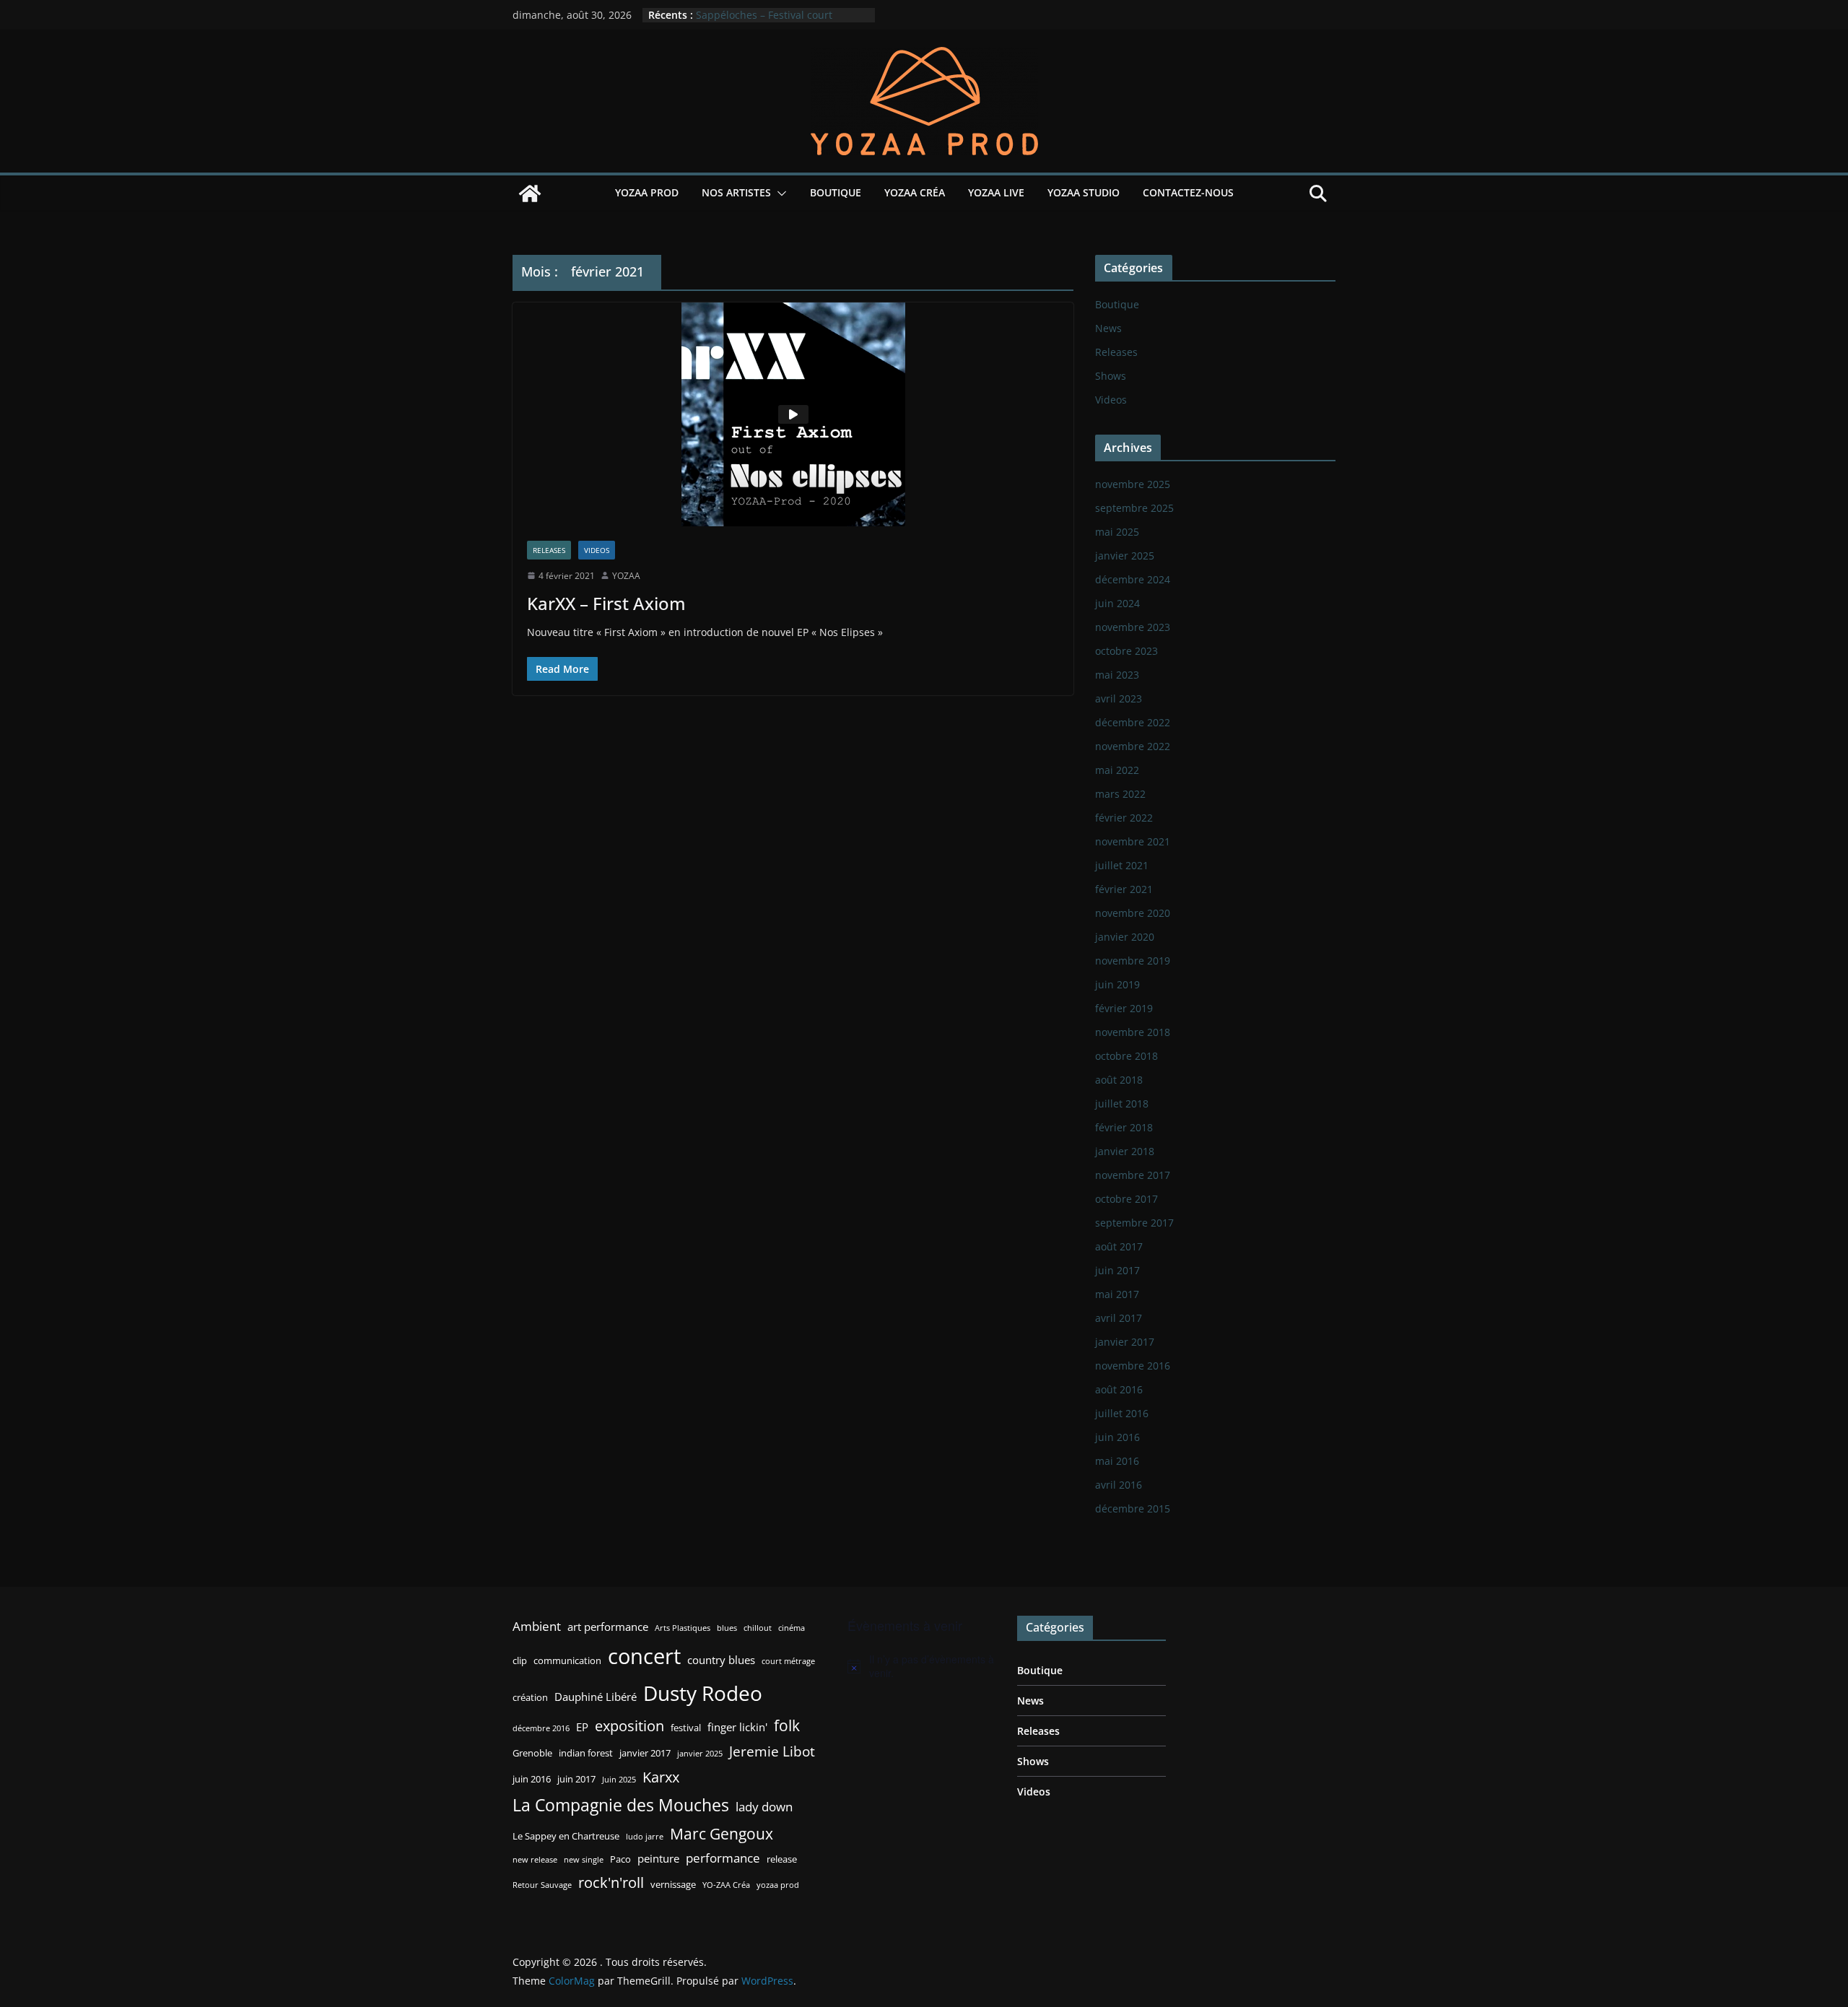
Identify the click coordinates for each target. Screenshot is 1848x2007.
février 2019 (1124, 1008)
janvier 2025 (1125, 556)
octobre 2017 (1126, 1199)
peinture (658, 1858)
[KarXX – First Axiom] (793, 414)
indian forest (586, 1753)
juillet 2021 (1122, 865)
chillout (758, 1628)
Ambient (537, 1626)
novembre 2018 (1133, 1032)
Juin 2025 (619, 1780)
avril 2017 (1119, 1318)
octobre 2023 (1126, 651)
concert (644, 1656)
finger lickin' (737, 1727)
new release (535, 1860)
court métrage (788, 1661)
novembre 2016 (1133, 1366)
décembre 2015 (1133, 1508)
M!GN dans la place (743, 8)
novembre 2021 (1133, 841)
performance (723, 1858)
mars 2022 (1120, 794)
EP (582, 1727)
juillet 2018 (1122, 1103)
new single (584, 1860)
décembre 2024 (1133, 579)
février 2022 (1124, 818)
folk (787, 1725)
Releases (549, 550)
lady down (764, 1807)
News (1108, 328)
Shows (1111, 376)
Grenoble (532, 1753)
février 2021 (1124, 889)
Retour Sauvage (542, 1885)
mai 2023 (1117, 675)
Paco (620, 1859)
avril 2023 (1119, 698)
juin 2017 (1117, 1270)
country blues (721, 1660)
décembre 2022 (1133, 722)
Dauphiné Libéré (596, 1697)
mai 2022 (1117, 770)
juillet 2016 (1122, 1413)
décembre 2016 (541, 1728)
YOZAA (626, 576)
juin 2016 (1117, 1437)
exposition (629, 1725)
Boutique (836, 192)
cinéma (792, 1628)
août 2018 (1119, 1080)
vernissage (673, 1884)
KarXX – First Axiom (606, 603)
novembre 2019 (1133, 961)
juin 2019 (1117, 984)
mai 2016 (1117, 1461)
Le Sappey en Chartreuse (566, 1836)
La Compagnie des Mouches (621, 1805)
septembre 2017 (1134, 1223)
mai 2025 (1117, 532)
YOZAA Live (996, 192)
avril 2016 (1119, 1485)
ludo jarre (645, 1837)
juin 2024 (1117, 603)
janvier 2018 (1125, 1151)
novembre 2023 (1133, 627)
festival (686, 1728)
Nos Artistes (736, 192)
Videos (597, 550)
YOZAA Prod (647, 192)
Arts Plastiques (683, 1628)
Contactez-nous (1188, 192)
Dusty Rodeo (703, 1693)
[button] (779, 193)
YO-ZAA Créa (726, 1885)
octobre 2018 (1126, 1056)
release (782, 1859)
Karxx (661, 1777)
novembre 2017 (1133, 1175)
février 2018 (1124, 1127)
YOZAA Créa (915, 192)
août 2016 (1119, 1389)
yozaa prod (778, 1885)
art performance (608, 1627)
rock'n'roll (611, 1882)
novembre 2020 (1133, 913)
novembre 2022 (1133, 746)
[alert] (922, 1667)
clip (520, 1660)
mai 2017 (1117, 1294)
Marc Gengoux (722, 1833)
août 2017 (1119, 1246)
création (530, 1697)
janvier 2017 (1125, 1342)
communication (567, 1660)
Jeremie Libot (772, 1751)
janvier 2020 (1125, 937)
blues (727, 1628)
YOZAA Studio (1084, 192)
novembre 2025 (1133, 484)
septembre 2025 (1134, 508)
